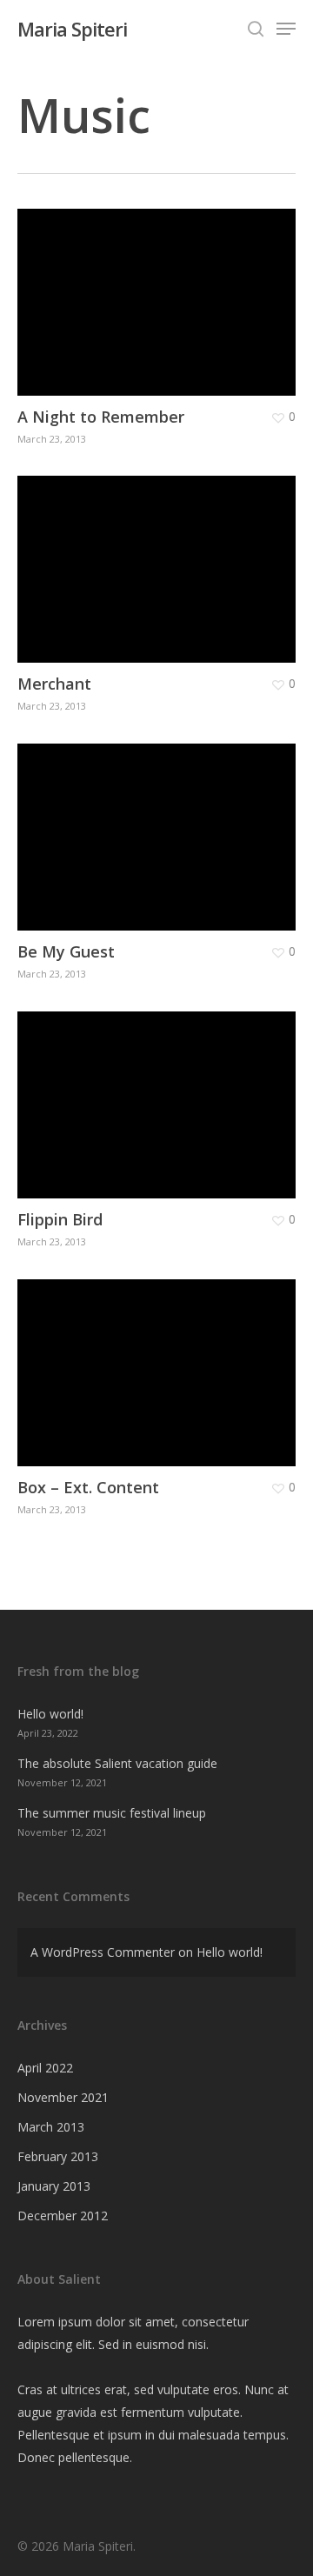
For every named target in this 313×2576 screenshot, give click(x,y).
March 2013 (51, 2127)
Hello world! (50, 1714)
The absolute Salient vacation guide (117, 1763)
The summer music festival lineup (112, 1813)
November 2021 (63, 2097)
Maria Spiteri (72, 29)
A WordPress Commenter (103, 1952)
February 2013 (58, 2156)
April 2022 (45, 2068)
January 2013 (54, 2186)
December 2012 (63, 2216)
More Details (161, 289)
